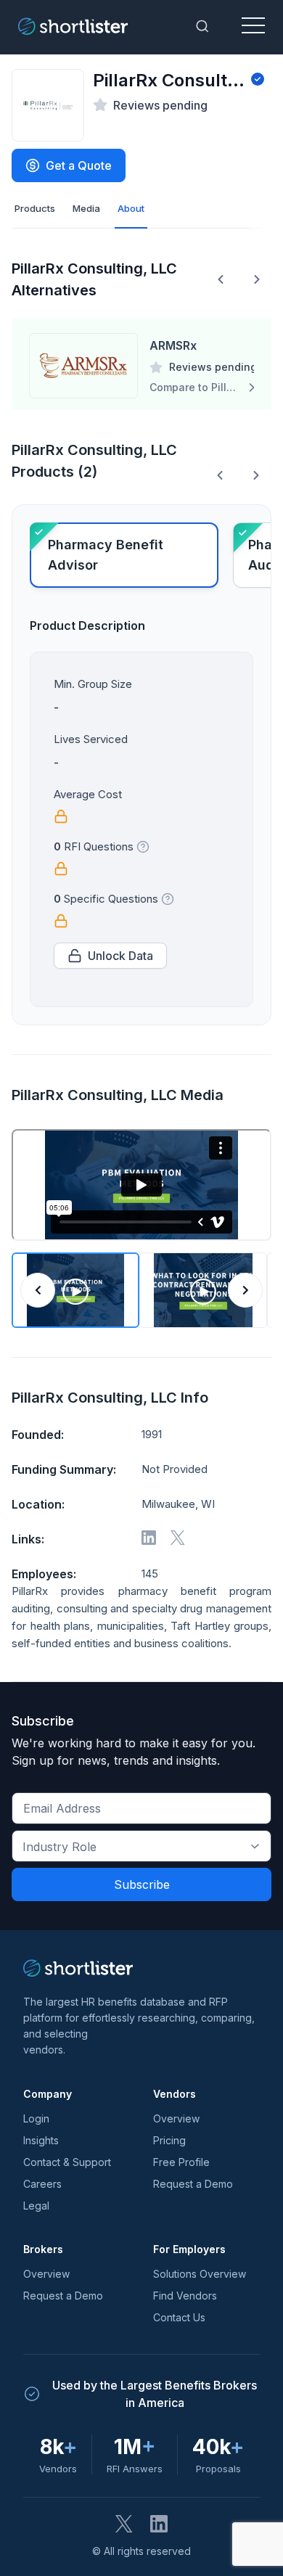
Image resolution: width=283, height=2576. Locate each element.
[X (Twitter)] (124, 2524)
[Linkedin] (149, 1538)
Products (35, 208)
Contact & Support (67, 2162)
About (131, 208)
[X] (178, 1538)
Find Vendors (185, 2296)
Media (86, 208)
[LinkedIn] (159, 2524)
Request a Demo (193, 2184)
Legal (36, 2206)
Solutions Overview (200, 2274)
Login (36, 2118)
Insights (41, 2140)
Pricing (169, 2140)
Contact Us (179, 2317)
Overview (176, 2118)
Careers (42, 2184)
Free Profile (181, 2162)
